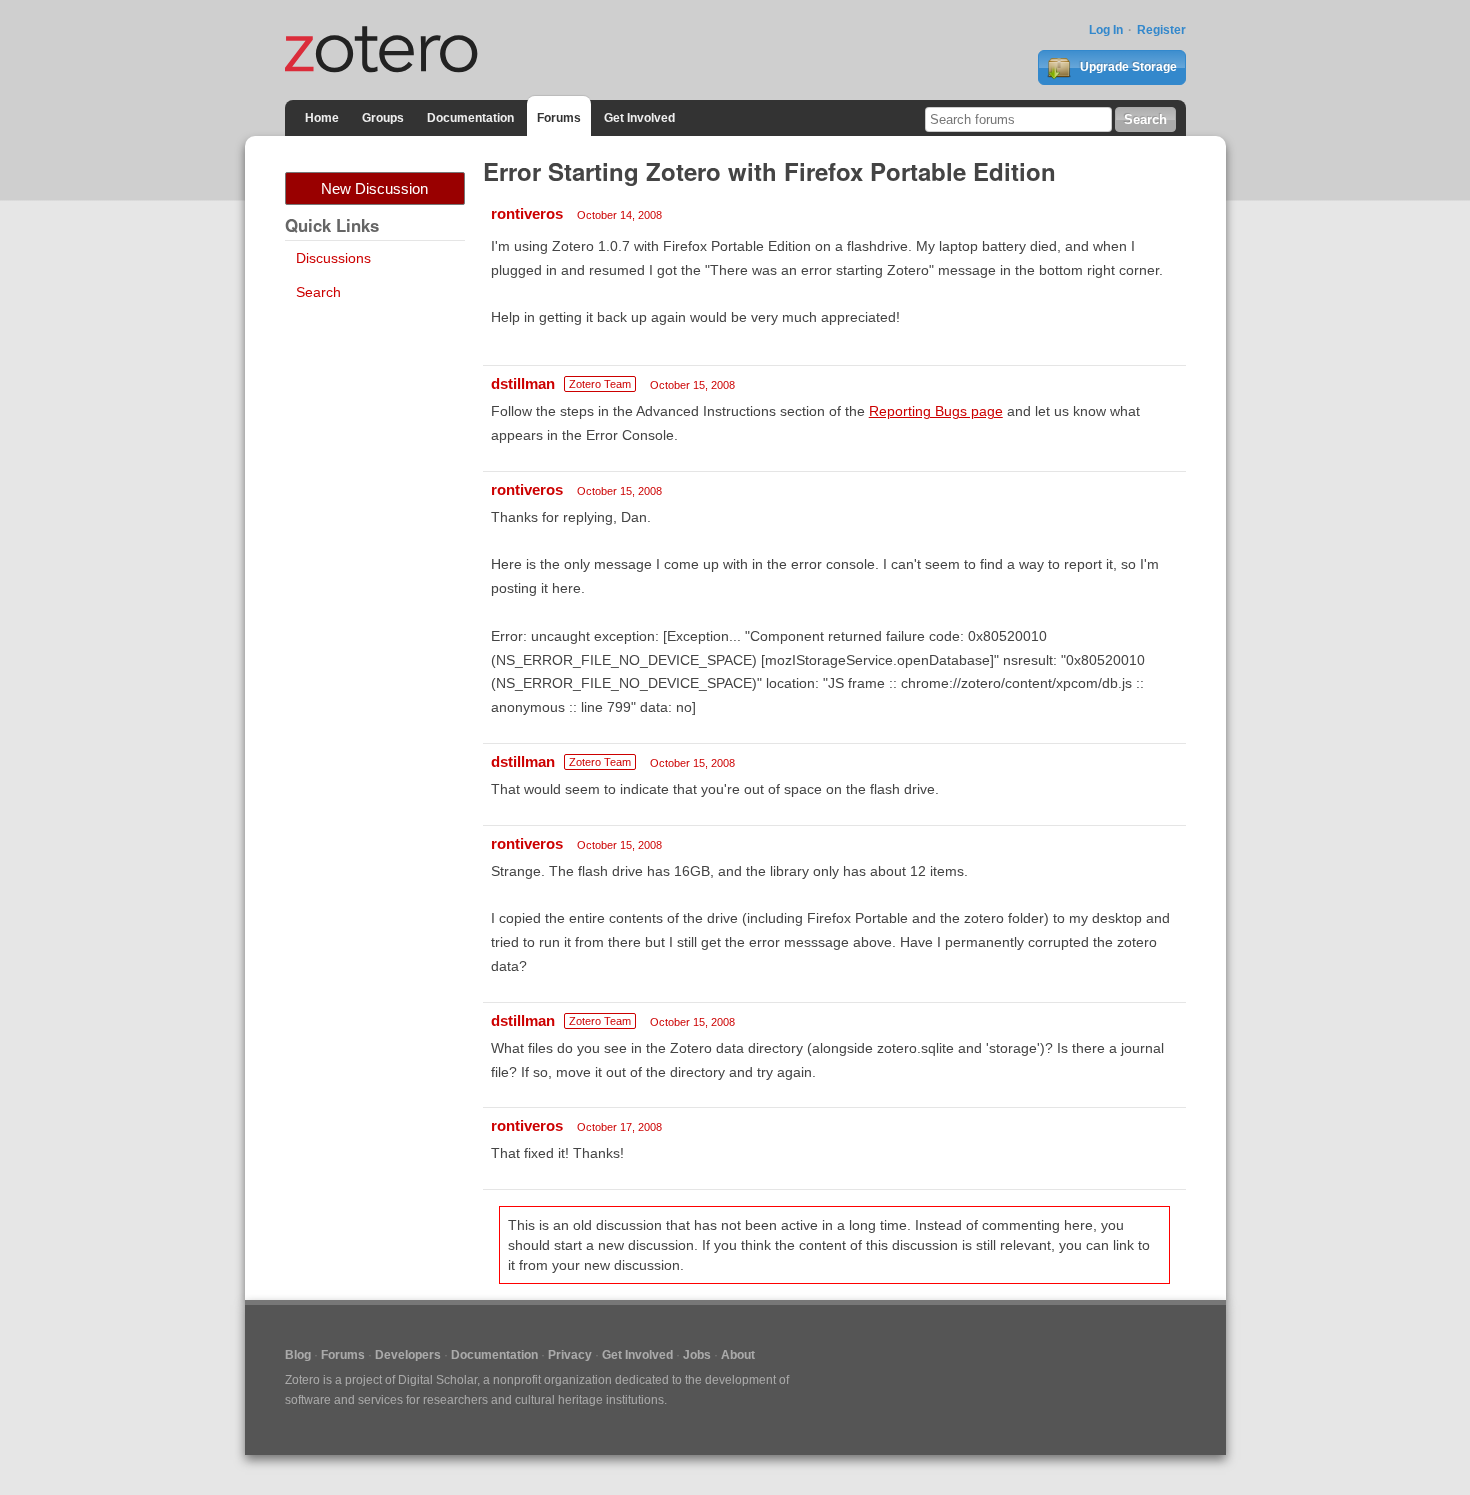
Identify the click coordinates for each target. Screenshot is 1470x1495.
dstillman (523, 383)
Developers (408, 1355)
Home (322, 118)
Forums (559, 118)
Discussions (333, 258)
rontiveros (527, 213)
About (738, 1355)
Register (1161, 30)
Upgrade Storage (1127, 67)
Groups (383, 118)
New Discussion (374, 188)
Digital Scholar (437, 1380)
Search (318, 292)
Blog (298, 1355)
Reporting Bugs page (936, 411)
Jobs (697, 1355)
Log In (1106, 30)
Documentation (470, 118)
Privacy (570, 1355)
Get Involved (639, 118)
